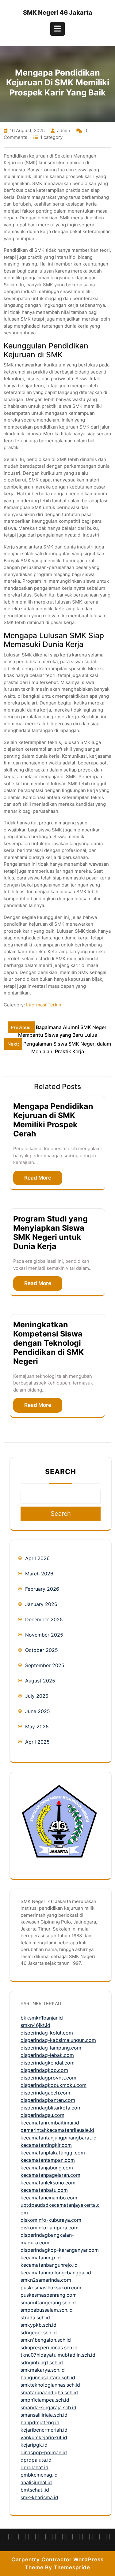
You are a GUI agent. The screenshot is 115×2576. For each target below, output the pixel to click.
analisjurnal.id (36, 2482)
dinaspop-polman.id (44, 2452)
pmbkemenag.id (39, 2475)
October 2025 (42, 1650)
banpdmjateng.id (40, 2422)
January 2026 (41, 1604)
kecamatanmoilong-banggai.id (56, 2273)
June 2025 (38, 1711)
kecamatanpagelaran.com (50, 2175)
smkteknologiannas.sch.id (50, 2385)
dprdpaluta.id (36, 2460)
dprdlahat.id (34, 2467)
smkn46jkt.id (35, 2025)
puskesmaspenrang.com (49, 2295)
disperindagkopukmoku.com (54, 2085)
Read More (38, 1178)
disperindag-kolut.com (47, 2033)
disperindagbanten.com (48, 2100)
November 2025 (44, 1635)
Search (61, 1472)
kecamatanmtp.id (41, 2258)
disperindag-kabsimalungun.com (58, 2040)
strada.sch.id (35, 2318)
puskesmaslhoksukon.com (51, 2288)
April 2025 (37, 1742)
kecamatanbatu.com (44, 2190)
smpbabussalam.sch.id (47, 2310)
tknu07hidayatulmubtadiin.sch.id (58, 2355)
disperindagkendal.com (48, 2063)
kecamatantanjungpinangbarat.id (59, 2138)
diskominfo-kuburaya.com (51, 2220)
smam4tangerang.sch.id (48, 2303)
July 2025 (37, 1696)
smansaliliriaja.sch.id (44, 2415)
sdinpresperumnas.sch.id (49, 2347)
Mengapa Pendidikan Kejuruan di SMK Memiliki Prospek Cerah (53, 1120)
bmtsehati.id (35, 2490)
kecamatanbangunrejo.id (49, 2265)
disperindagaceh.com (45, 2093)
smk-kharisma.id (39, 2497)
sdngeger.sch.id (39, 2333)
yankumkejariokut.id (44, 2437)
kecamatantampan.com (48, 2160)
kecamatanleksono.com (48, 2183)
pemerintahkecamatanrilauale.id (57, 2130)
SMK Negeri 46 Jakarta (58, 13)
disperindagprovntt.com (48, 2078)
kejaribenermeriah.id (44, 2430)
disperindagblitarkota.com (51, 2108)
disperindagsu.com (42, 2115)
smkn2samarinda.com (46, 2280)
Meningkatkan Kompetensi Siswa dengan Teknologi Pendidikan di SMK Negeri (48, 1343)
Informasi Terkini (44, 1005)
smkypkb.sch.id (38, 2325)
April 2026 (37, 1558)
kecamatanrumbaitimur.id (50, 2123)
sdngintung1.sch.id (42, 2362)
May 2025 (37, 1727)
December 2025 (44, 1619)
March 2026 (39, 1574)
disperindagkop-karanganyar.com (60, 2250)
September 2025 (45, 1665)
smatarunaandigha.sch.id (49, 2392)
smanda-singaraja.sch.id (48, 2407)
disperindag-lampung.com (51, 2048)
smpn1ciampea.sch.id (45, 2400)
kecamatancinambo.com (49, 2198)
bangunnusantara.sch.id (48, 2377)
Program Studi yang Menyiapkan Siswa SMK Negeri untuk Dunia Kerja (50, 1232)
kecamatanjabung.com (47, 2168)
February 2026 (42, 1589)
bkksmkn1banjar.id (42, 2018)
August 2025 (40, 1681)
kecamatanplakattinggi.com (53, 2153)
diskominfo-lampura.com (50, 2228)
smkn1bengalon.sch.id (46, 2340)
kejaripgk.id (34, 2445)
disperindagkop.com (44, 2070)
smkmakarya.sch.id (43, 2370)
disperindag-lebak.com (47, 2055)
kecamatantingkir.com (46, 2145)
